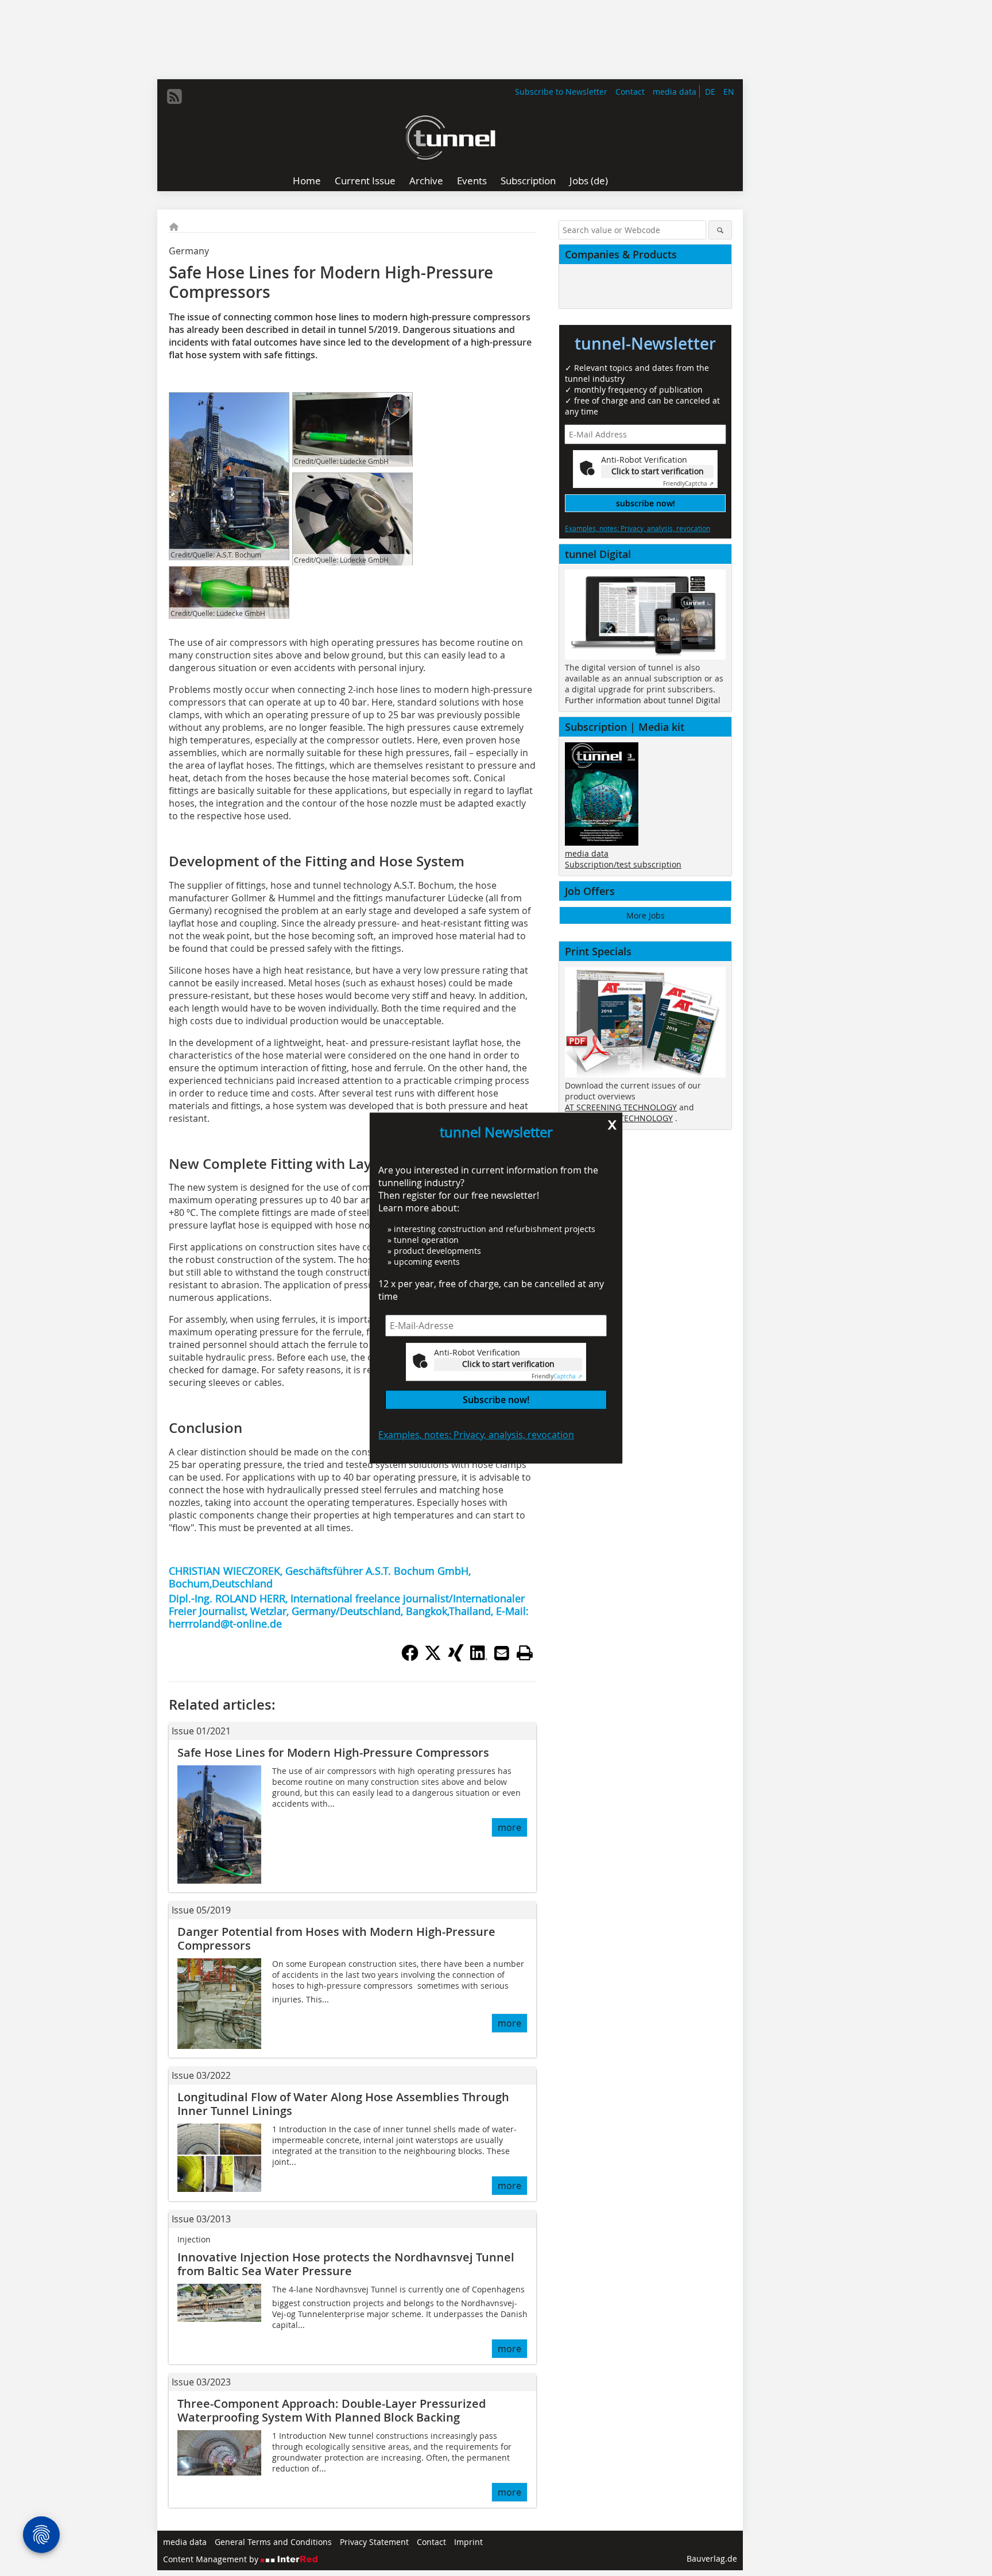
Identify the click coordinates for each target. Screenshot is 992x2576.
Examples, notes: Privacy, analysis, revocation (476, 1435)
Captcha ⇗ (557, 1376)
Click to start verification (508, 1364)
